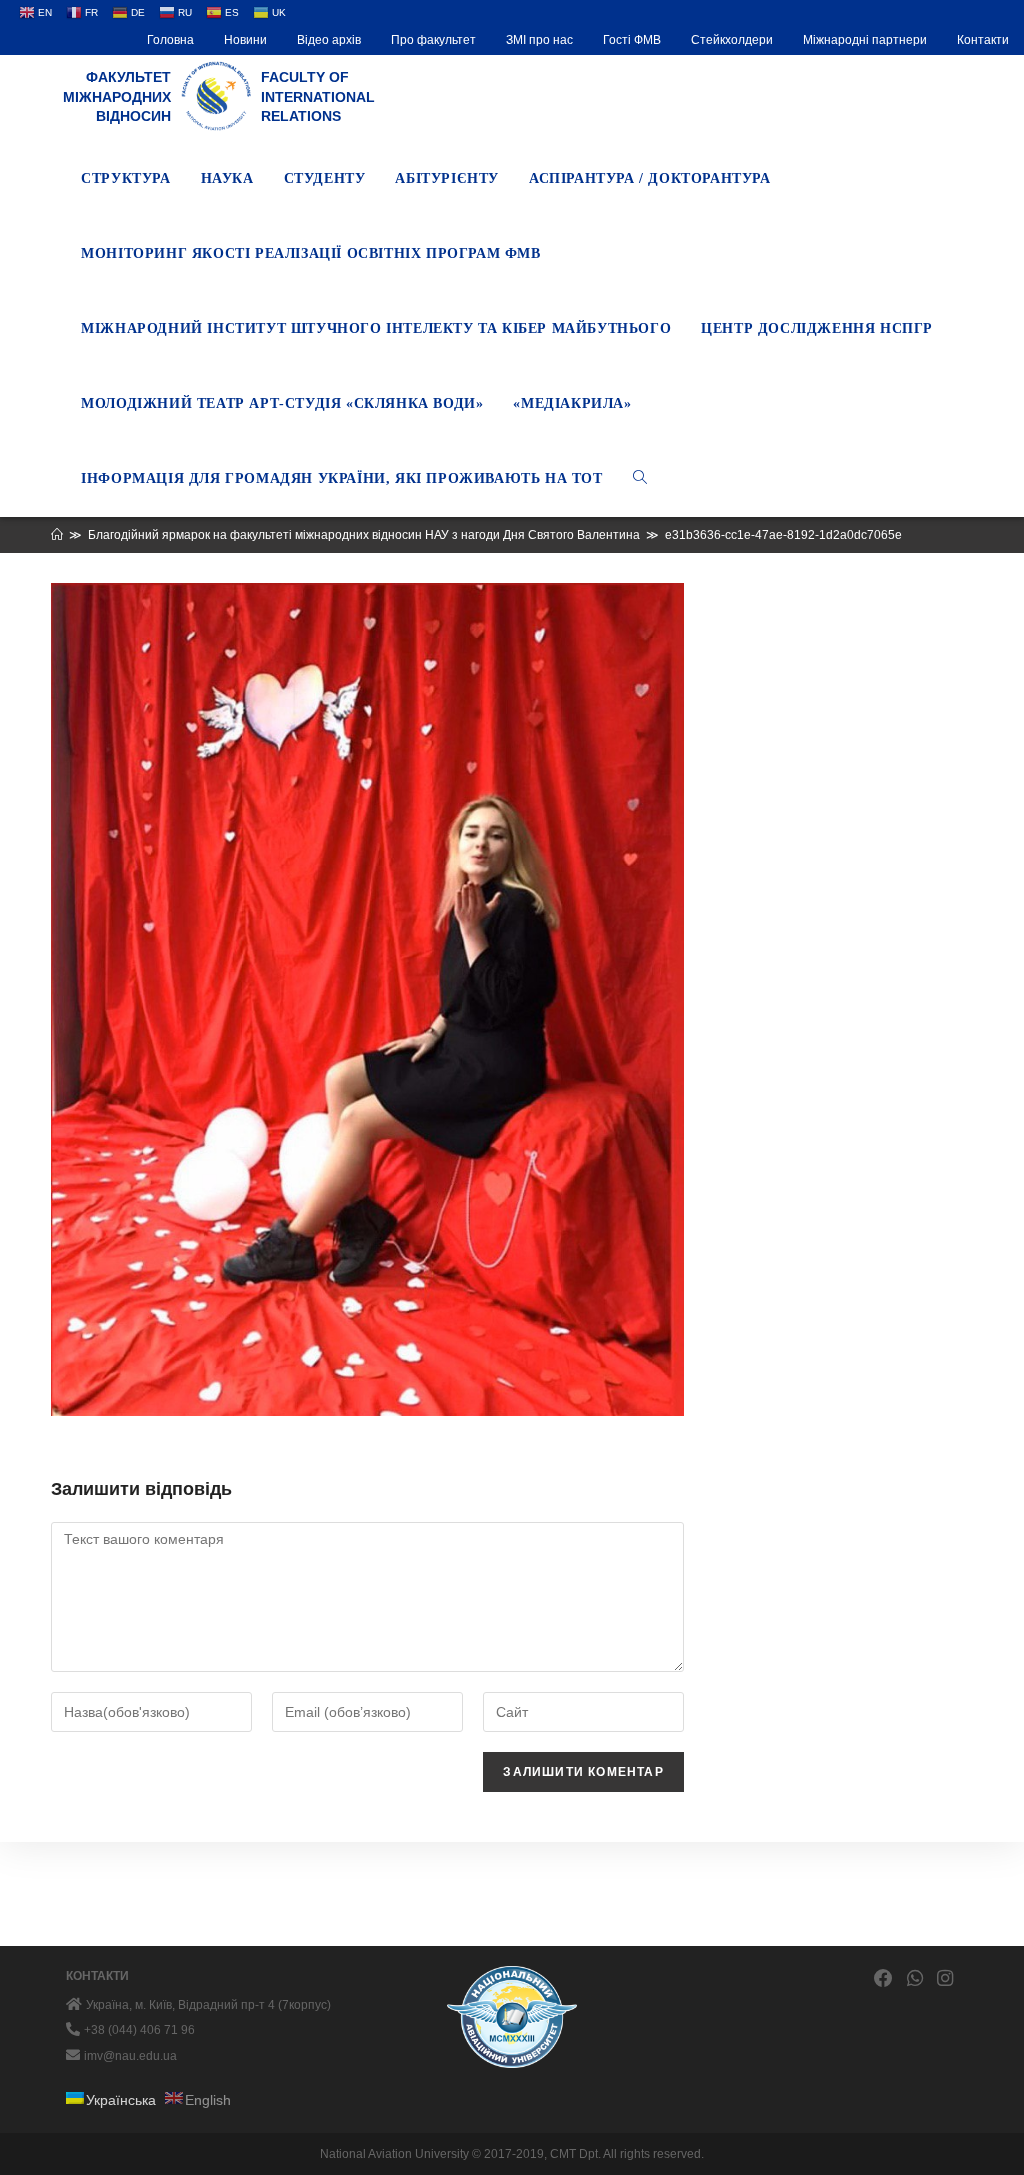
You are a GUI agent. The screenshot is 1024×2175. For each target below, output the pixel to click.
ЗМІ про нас (539, 40)
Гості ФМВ (632, 40)
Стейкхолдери (732, 40)
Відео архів (329, 40)
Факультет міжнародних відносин (117, 96)
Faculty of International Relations (318, 96)
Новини (245, 40)
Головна (170, 40)
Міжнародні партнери (865, 40)
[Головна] (57, 535)
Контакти (983, 40)
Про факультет (433, 40)
